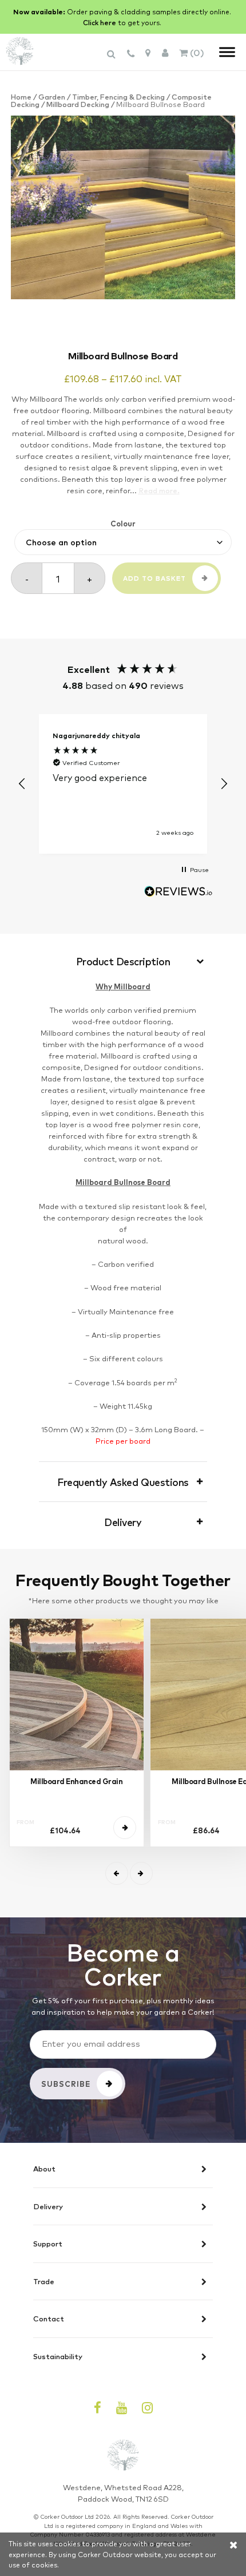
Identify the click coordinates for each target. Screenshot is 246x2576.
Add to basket (154, 578)
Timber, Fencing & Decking (118, 96)
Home (21, 96)
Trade (44, 2282)
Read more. (159, 490)
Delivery (48, 2207)
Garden (52, 96)
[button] (22, 784)
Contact (49, 2319)
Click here (100, 22)
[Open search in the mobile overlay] (113, 59)
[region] (123, 784)
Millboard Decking (78, 104)
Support (48, 2244)
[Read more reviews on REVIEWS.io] (178, 893)
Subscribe (66, 2084)
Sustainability (58, 2357)
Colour (123, 523)
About (44, 2169)
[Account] (165, 52)
